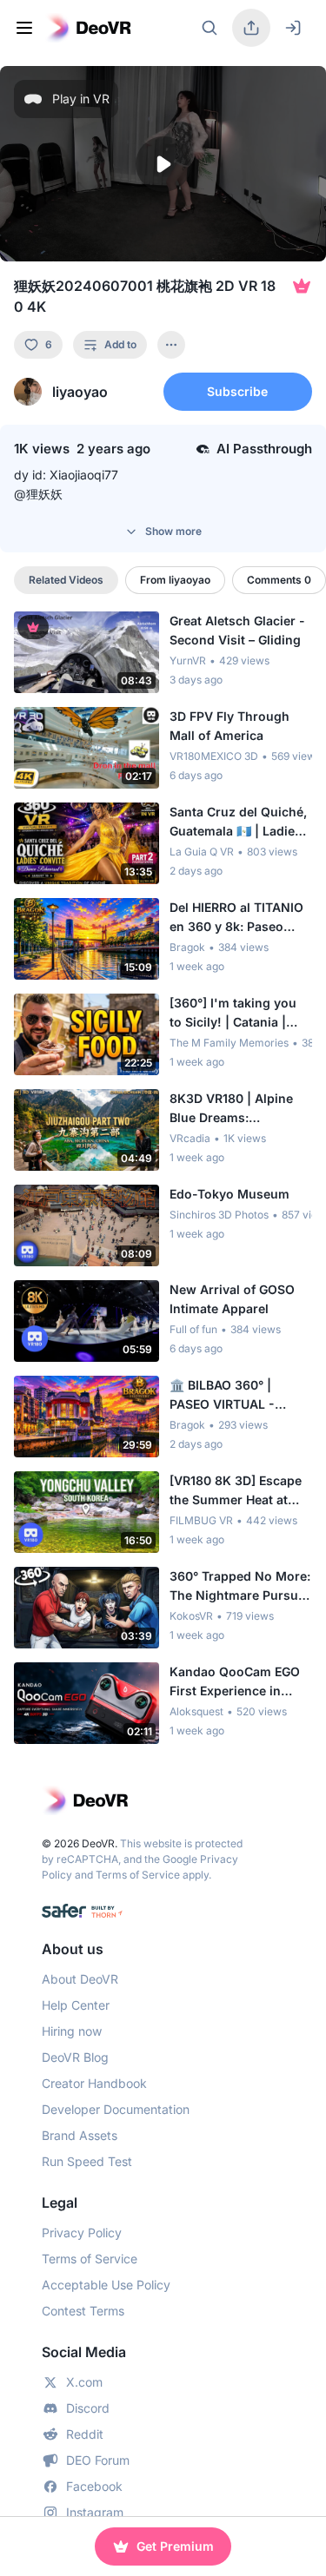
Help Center (76, 2005)
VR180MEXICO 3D (214, 756)
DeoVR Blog (75, 2057)
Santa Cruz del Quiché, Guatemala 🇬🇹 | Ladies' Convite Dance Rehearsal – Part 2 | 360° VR (238, 822)
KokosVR (191, 1616)
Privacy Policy (82, 2233)
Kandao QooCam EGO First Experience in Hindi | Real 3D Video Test (235, 1682)
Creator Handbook (94, 2083)
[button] (163, 164)
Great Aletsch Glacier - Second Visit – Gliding (237, 630)
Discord (88, 2408)
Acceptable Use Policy (106, 2285)
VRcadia (190, 1138)
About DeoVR (80, 1979)
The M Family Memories (229, 1043)
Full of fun (193, 1329)
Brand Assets (80, 2135)
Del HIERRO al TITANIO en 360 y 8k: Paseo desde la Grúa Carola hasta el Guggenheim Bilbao (236, 918)
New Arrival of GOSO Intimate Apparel (232, 1299)
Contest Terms (83, 2311)
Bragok (187, 947)
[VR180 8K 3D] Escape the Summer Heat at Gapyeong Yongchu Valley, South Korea (236, 1491)
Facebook (94, 2486)
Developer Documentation (116, 2109)
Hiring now (72, 2031)
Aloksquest (196, 1711)
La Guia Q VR (202, 852)
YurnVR (188, 661)
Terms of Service (138, 1875)
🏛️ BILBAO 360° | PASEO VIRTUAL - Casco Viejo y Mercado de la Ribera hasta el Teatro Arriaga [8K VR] (239, 1396)
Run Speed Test (87, 2161)
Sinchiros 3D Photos (219, 1215)
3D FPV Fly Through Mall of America (230, 726)
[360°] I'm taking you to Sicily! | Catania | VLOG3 (233, 1014)
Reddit (85, 2434)
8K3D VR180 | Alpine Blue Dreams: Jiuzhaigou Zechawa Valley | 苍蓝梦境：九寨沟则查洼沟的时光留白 (236, 1109)
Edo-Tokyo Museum (230, 1194)
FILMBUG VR (201, 1520)
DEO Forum (98, 2460)
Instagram (95, 2512)
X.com (84, 2382)
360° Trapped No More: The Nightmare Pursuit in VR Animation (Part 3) (240, 1587)
